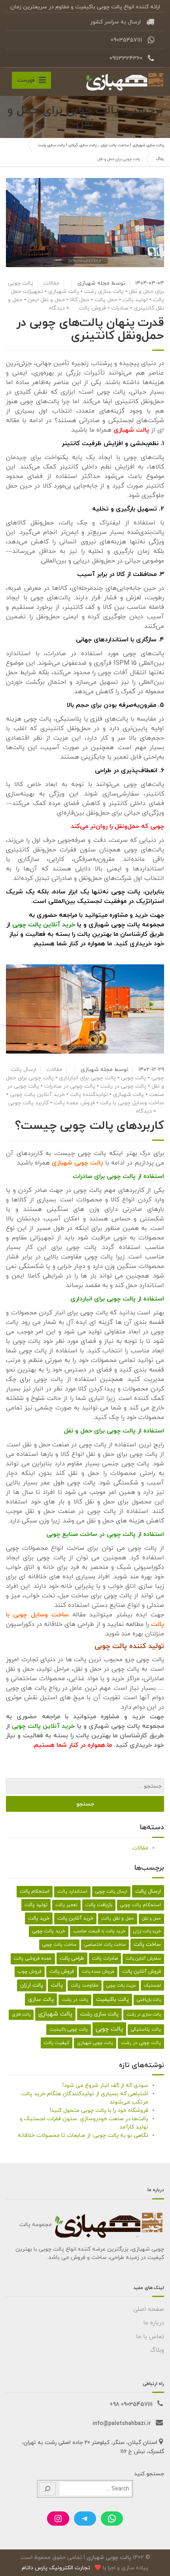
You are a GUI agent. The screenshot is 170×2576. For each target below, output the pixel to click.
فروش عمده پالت (74, 1103)
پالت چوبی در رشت (123, 1086)
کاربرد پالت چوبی (28, 1103)
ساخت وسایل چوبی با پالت (132, 1103)
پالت (57, 1985)
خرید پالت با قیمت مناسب (99, 1931)
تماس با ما (150, 2337)
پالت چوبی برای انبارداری (87, 1078)
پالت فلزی (21, 2015)
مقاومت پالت (85, 1985)
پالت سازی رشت (104, 292)
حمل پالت (106, 300)
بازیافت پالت (99, 1905)
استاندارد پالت (72, 1891)
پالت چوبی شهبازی (95, 2043)
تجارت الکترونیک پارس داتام (56, 2568)
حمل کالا (80, 300)
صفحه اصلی (149, 2309)
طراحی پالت (72, 1958)
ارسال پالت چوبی (111, 1891)
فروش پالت (92, 308)
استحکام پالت (35, 1891)
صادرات (120, 308)
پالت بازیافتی (149, 2000)
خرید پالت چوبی (49, 1931)
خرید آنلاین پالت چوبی (44, 925)
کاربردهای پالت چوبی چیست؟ (90, 1126)
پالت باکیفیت (112, 1999)
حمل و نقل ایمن (46, 300)
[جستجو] (47, 2489)
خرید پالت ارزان (147, 1931)
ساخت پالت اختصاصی (105, 1945)
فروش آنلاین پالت (142, 1972)
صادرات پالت (105, 1958)
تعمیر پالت (66, 1905)
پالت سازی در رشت (144, 2015)
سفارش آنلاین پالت (143, 1959)
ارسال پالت (148, 1891)
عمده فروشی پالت (33, 1958)
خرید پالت (39, 1918)
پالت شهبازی (64, 292)
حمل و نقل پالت (118, 1918)
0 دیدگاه (59, 308)
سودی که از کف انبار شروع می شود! (105, 2085)
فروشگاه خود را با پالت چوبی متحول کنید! (99, 2110)
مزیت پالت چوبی (121, 1986)
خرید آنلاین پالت (75, 1918)
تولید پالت (135, 300)
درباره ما (154, 2323)
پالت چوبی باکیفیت (69, 2029)
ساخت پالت (147, 1944)
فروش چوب (30, 1972)
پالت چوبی (134, 1078)
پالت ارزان (32, 1985)
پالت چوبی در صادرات (70, 1086)
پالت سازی (41, 1999)
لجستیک (152, 1985)
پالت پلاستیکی (146, 2029)
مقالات (51, 283)
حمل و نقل (151, 1919)
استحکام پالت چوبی (141, 1905)
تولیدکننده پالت (89, 1095)
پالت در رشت (75, 2000)
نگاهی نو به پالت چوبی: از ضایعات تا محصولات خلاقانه (83, 2135)
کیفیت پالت (57, 2043)
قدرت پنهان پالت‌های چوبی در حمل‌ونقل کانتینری (90, 329)
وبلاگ (157, 2350)
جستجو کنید (149, 2474)
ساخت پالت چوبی (59, 1945)
